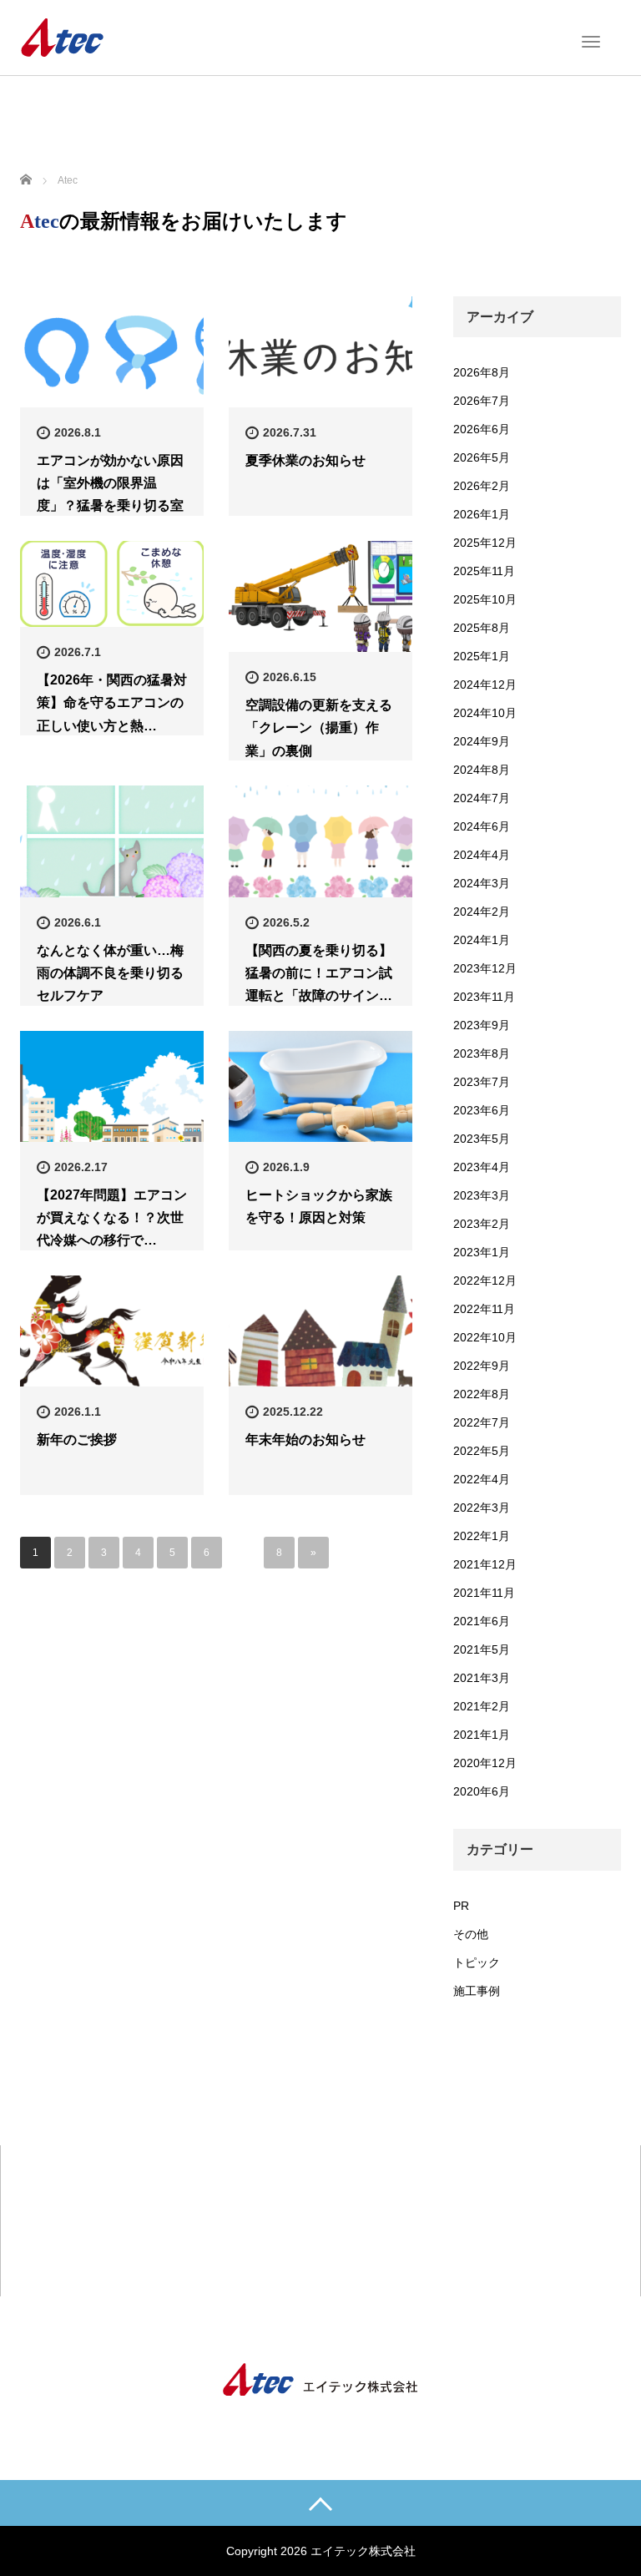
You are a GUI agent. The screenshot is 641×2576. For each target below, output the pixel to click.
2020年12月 (485, 1763)
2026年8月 (482, 372)
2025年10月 (485, 599)
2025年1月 (482, 656)
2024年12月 (485, 684)
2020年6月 (482, 1791)
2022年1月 (482, 1536)
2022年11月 (484, 1309)
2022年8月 (482, 1394)
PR (461, 1906)
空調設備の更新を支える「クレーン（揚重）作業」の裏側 (319, 727)
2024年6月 (482, 826)
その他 (471, 1934)
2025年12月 (485, 543)
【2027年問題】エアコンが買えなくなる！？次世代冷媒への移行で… (112, 1217)
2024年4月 (482, 855)
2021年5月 (482, 1649)
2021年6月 (482, 1621)
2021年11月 (484, 1593)
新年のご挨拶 (77, 1440)
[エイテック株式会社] (62, 36)
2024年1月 (482, 940)
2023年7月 (482, 1082)
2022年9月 (482, 1366)
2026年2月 (482, 486)
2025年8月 (482, 628)
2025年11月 (484, 571)
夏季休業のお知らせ (305, 460)
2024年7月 (482, 798)
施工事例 (477, 1991)
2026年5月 (482, 457)
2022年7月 (482, 1422)
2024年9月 (482, 741)
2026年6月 (482, 429)
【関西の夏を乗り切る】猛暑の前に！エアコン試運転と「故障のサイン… (319, 973)
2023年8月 (482, 1053)
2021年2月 (482, 1706)
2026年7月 (482, 401)
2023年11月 (484, 997)
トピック (477, 1962)
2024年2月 (482, 912)
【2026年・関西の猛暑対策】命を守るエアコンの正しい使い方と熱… (112, 702)
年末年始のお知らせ (305, 1440)
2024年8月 (482, 770)
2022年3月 (482, 1508)
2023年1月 (482, 1252)
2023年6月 (482, 1110)
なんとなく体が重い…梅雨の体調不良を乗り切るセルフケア (110, 973)
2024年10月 (485, 713)
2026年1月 (482, 514)
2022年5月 (482, 1451)
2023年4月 (482, 1167)
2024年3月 (482, 883)
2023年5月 (482, 1139)
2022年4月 (482, 1479)
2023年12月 (485, 968)
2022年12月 (485, 1280)
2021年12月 (485, 1564)
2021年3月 (482, 1678)
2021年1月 (482, 1735)
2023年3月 (482, 1195)
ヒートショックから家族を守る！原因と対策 (319, 1206)
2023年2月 (482, 1224)
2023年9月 (482, 1025)
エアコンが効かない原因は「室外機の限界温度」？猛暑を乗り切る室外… (110, 495)
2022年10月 (485, 1337)
